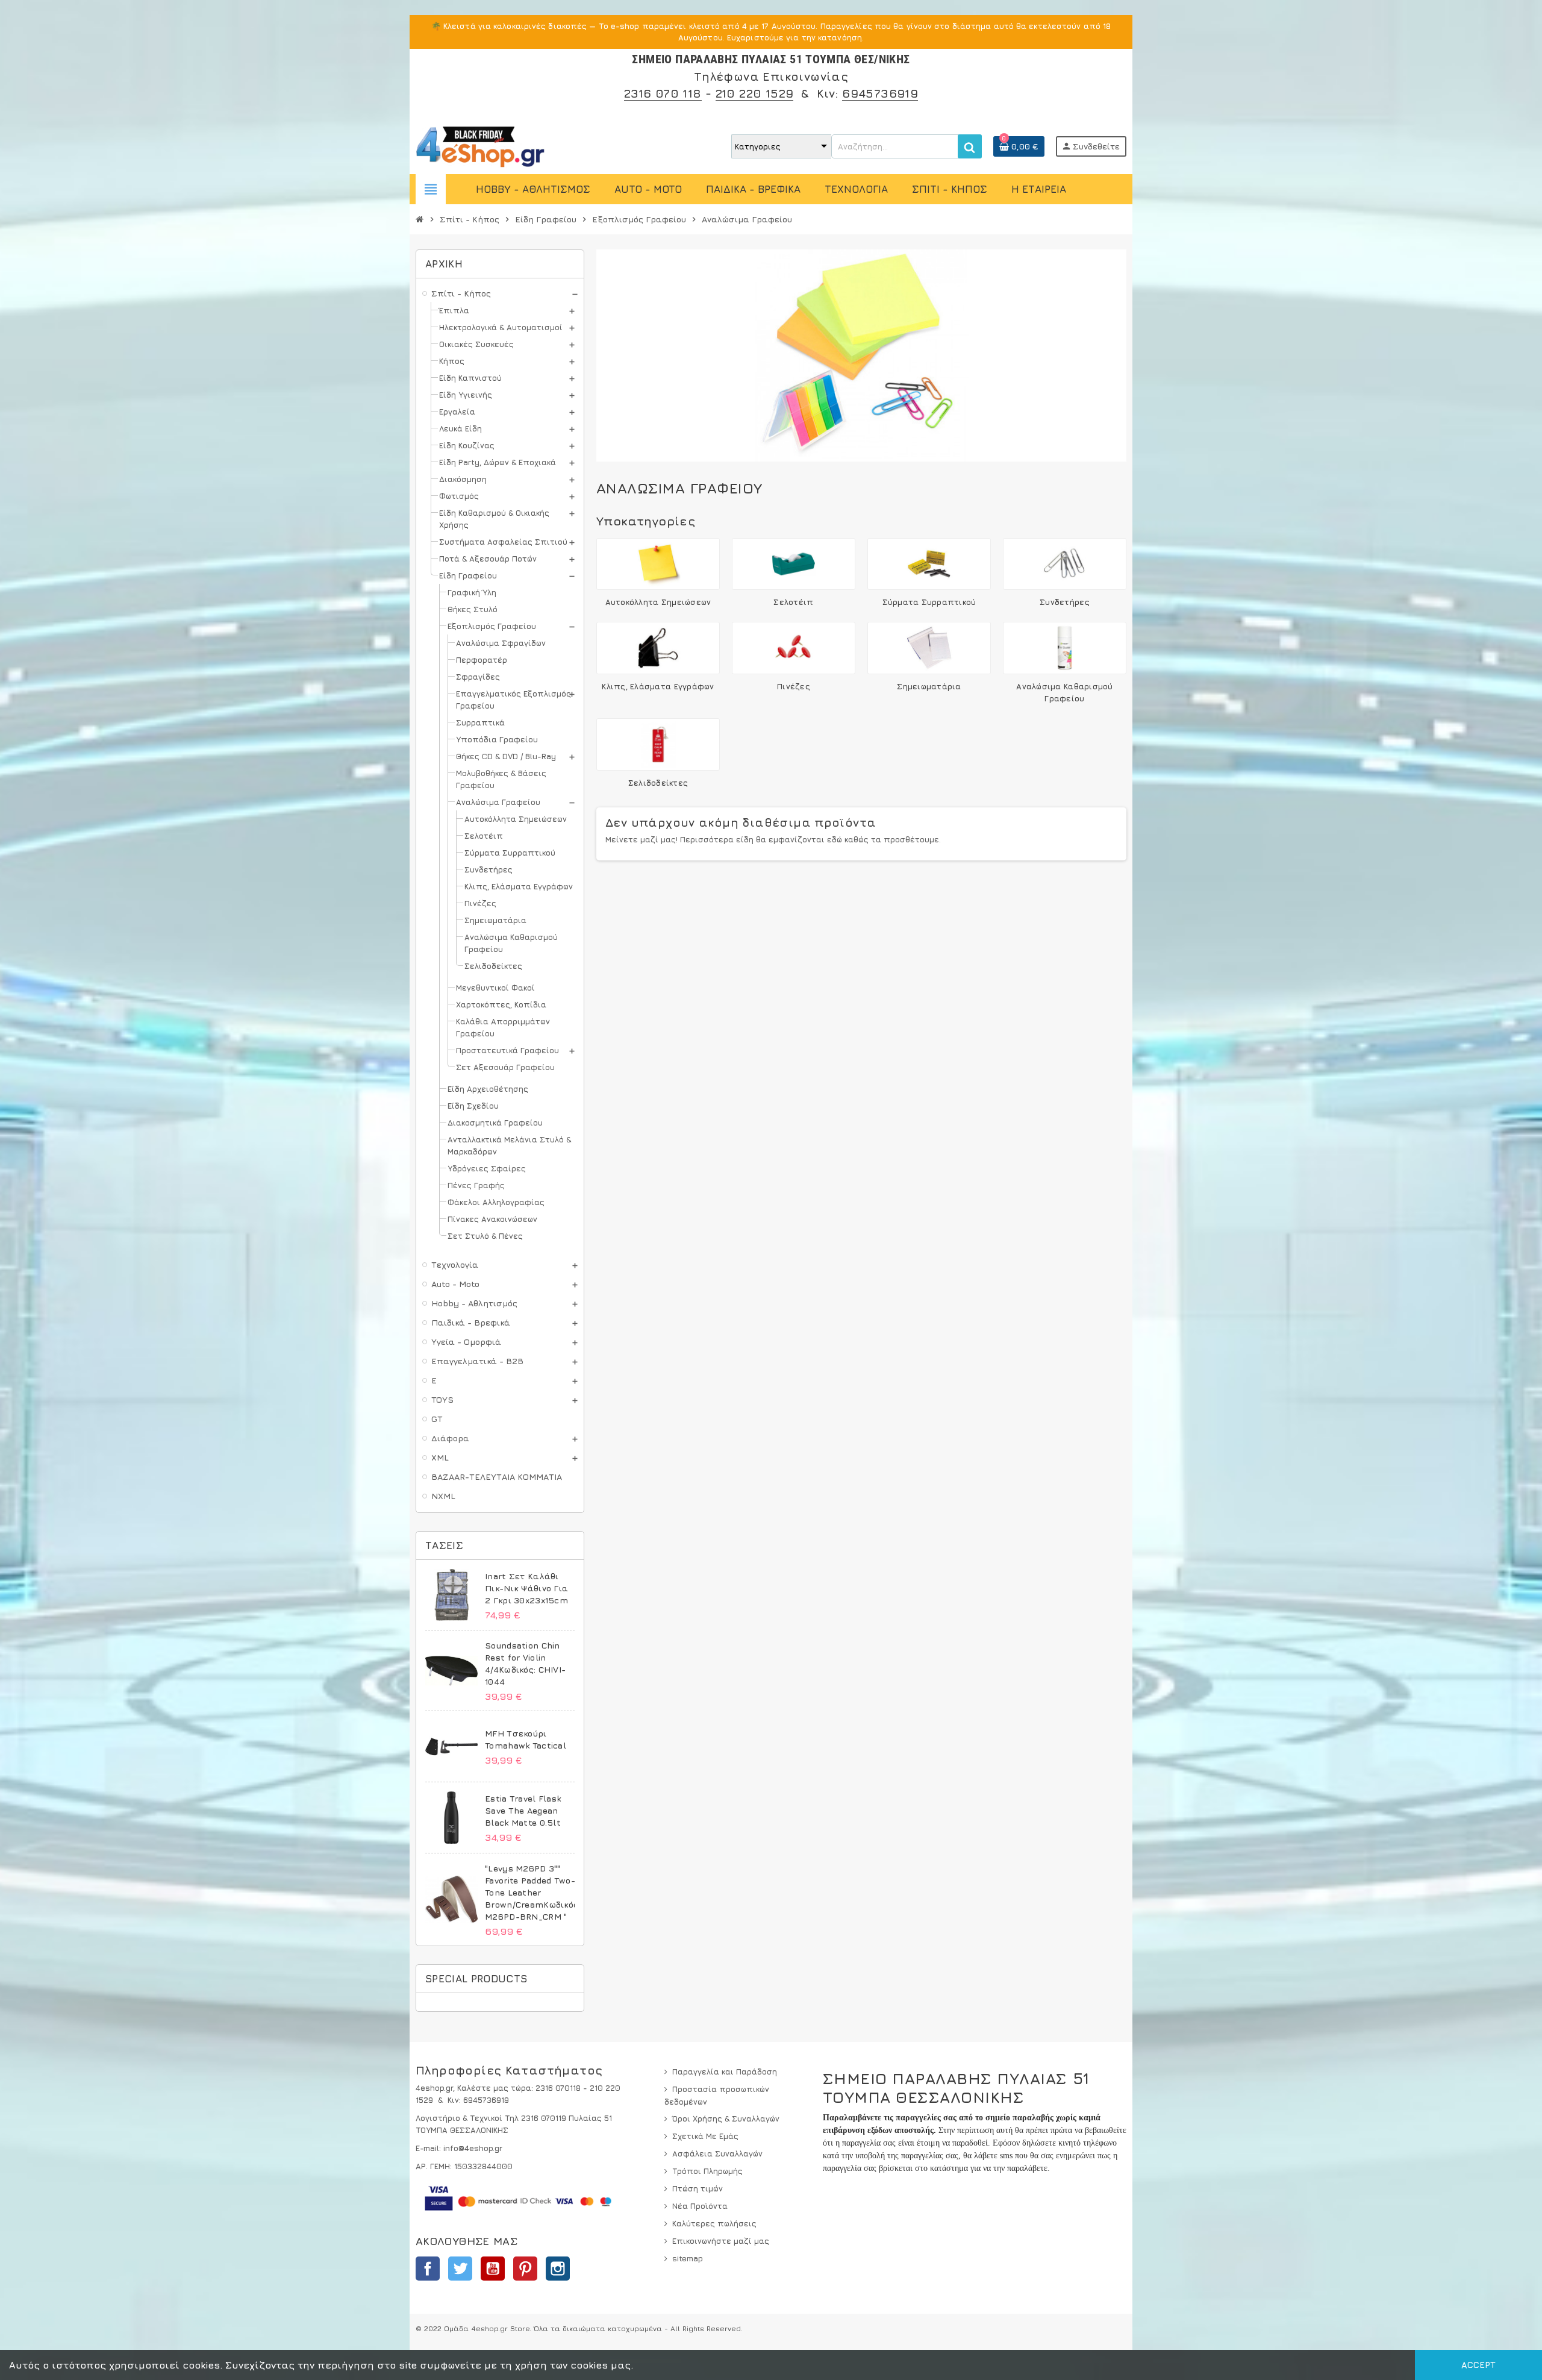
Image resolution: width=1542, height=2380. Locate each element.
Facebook (428, 2269)
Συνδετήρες (1065, 602)
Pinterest (525, 2269)
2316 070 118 (663, 93)
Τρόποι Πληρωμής (707, 2171)
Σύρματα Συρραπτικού (929, 602)
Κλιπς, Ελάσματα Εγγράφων (658, 686)
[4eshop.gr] (480, 145)
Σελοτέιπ (793, 602)
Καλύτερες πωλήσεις (714, 2223)
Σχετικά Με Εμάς (705, 2136)
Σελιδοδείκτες (658, 783)
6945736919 (880, 93)
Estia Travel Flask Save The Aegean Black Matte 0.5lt (523, 1810)
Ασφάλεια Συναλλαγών (717, 2153)
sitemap (688, 2258)
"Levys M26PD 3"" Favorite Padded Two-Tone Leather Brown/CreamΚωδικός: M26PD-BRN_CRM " (532, 1892)
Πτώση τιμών (698, 2188)
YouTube (493, 2269)
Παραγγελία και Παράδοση (725, 2072)
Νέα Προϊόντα (700, 2206)
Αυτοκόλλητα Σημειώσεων (658, 602)
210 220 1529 (755, 93)
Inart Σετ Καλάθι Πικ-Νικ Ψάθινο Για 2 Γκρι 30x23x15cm (526, 1588)
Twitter (460, 2269)
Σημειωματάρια (929, 686)
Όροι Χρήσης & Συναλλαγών (726, 2119)
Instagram (558, 2269)
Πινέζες (794, 686)
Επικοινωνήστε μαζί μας (721, 2241)
